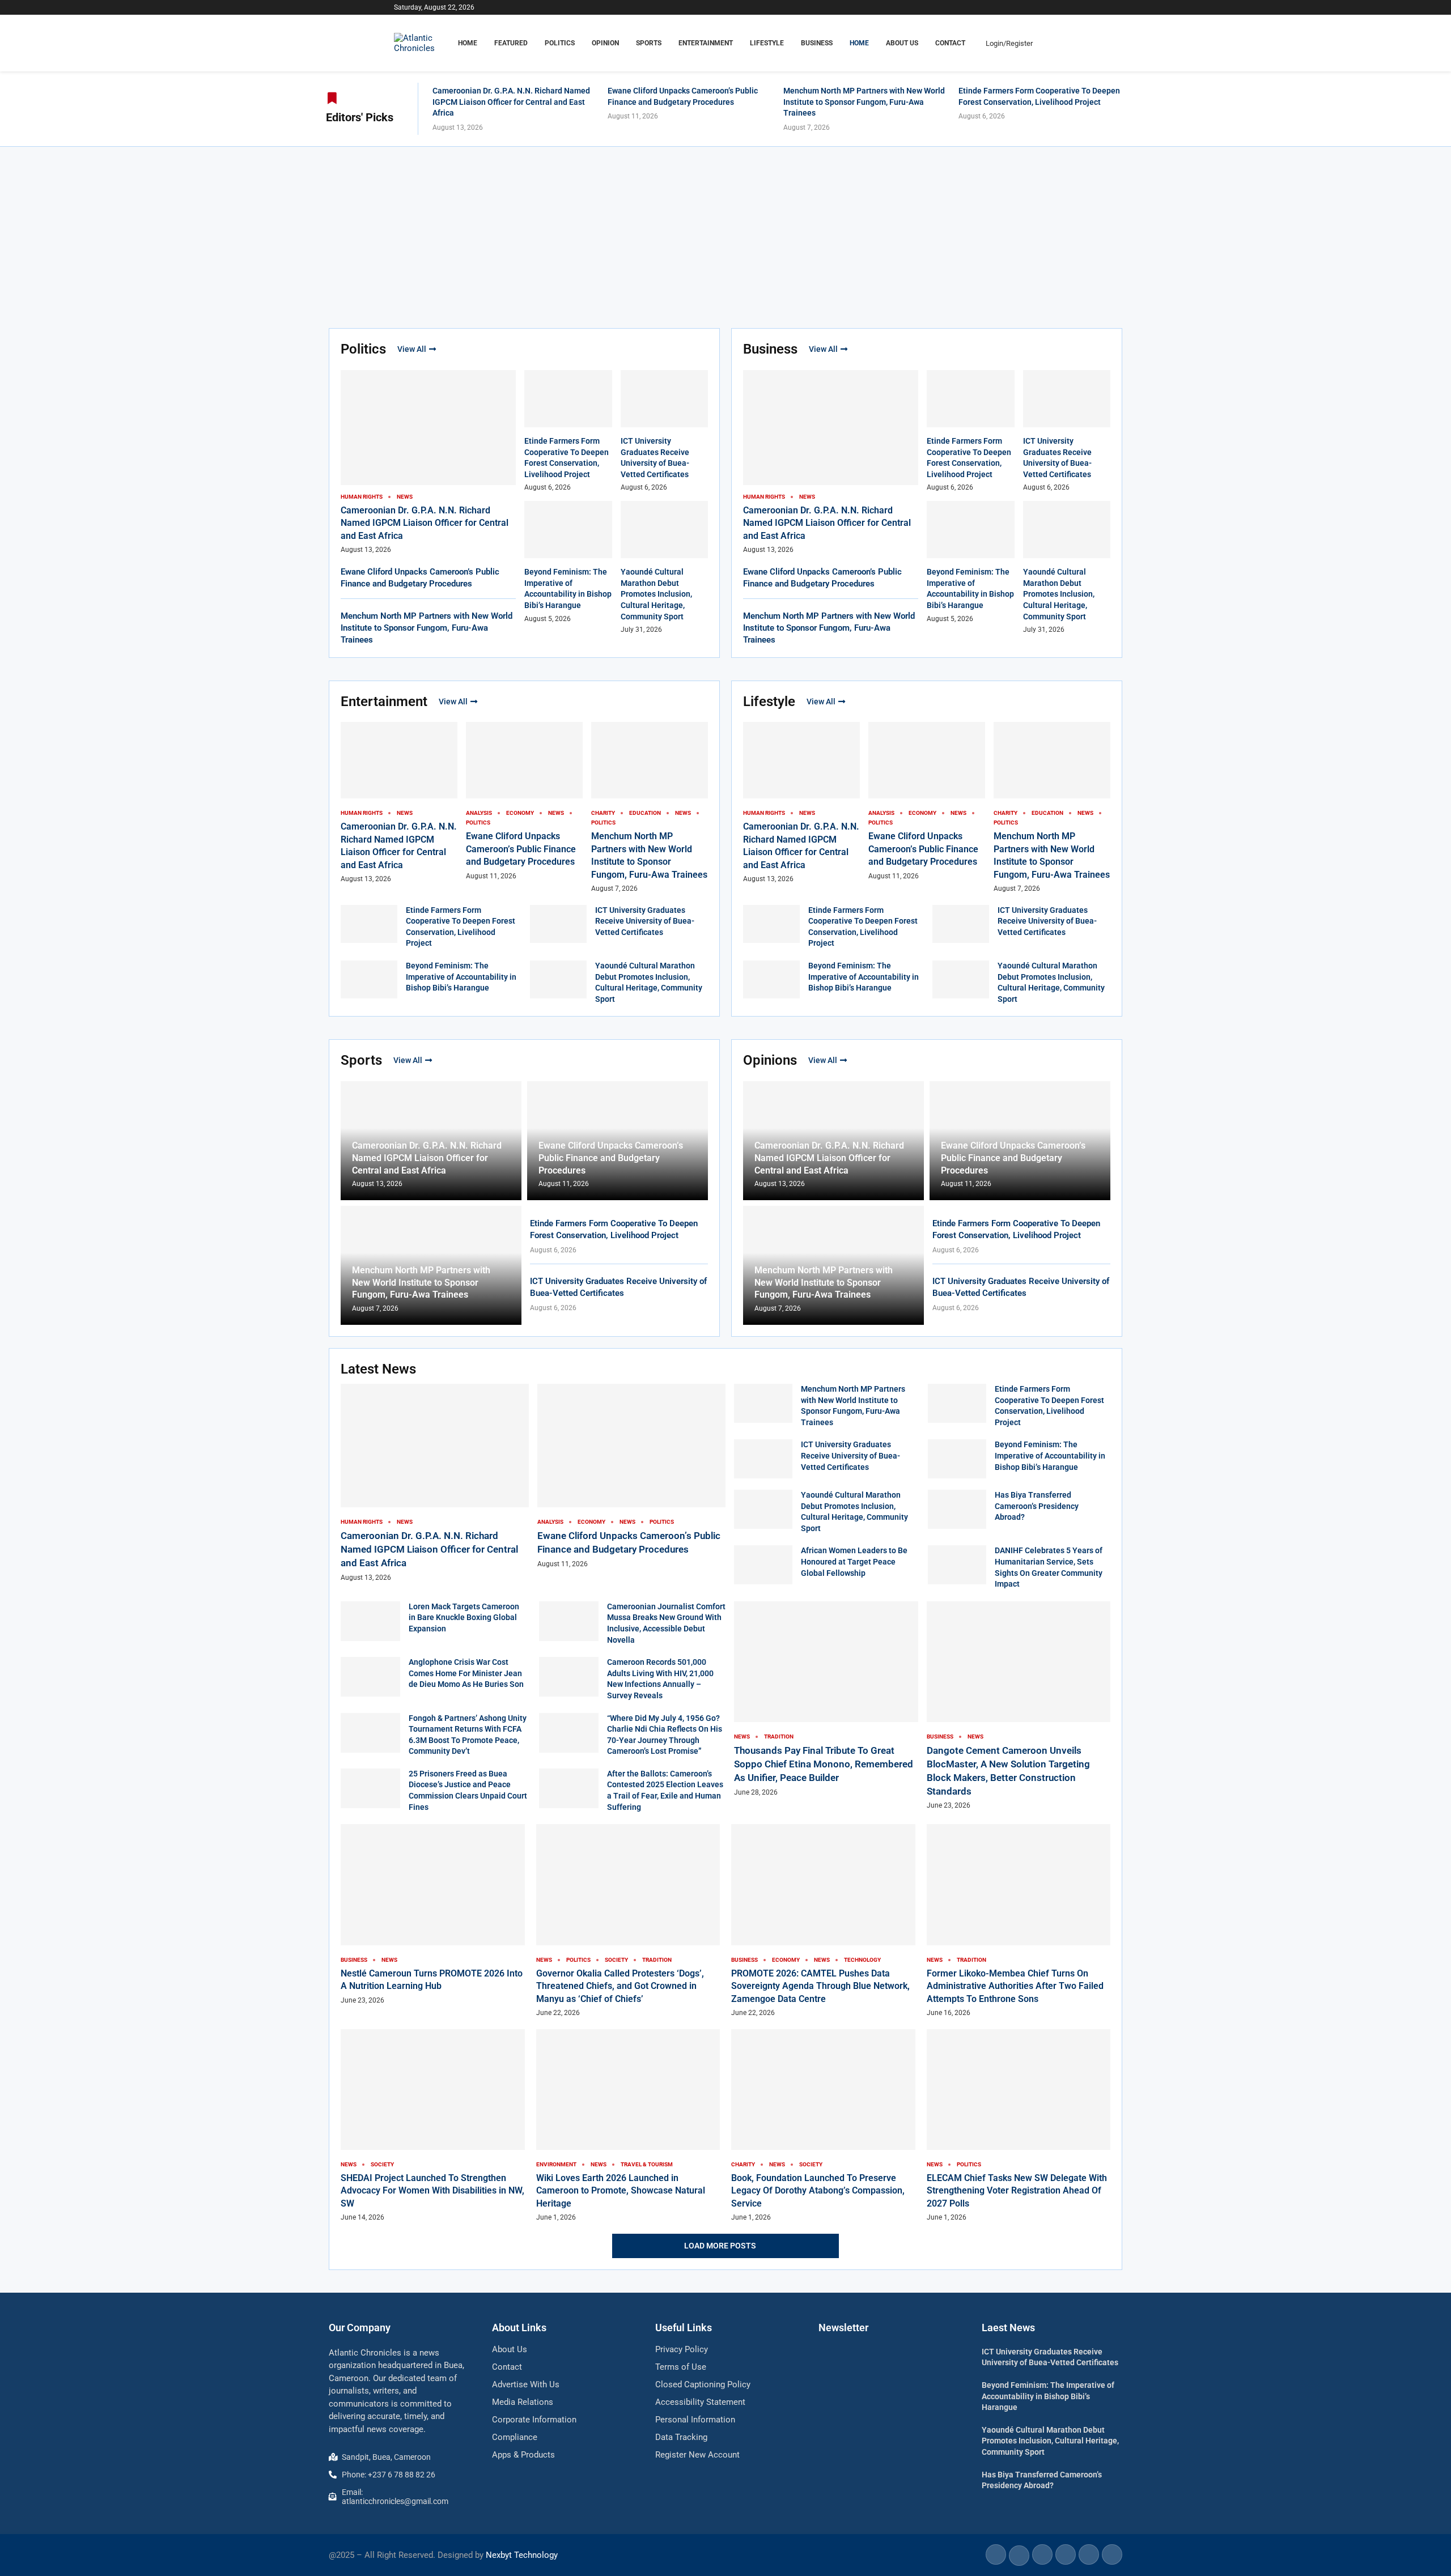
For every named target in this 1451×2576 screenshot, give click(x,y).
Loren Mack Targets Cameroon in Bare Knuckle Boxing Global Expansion (464, 1618)
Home (859, 43)
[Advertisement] (725, 232)
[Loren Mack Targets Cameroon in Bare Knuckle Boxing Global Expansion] (370, 1621)
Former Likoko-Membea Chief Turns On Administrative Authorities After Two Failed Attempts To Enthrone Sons (1015, 1986)
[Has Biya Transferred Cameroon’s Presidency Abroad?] (957, 1509)
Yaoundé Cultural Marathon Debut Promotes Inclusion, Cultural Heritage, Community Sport (656, 594)
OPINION (605, 43)
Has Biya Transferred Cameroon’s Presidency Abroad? (1037, 1506)
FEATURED (511, 43)
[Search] (1051, 43)
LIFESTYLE (767, 43)
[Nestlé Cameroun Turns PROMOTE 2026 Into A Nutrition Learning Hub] (433, 1914)
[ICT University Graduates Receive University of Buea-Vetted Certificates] (558, 924)
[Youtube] (1053, 7)
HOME (468, 43)
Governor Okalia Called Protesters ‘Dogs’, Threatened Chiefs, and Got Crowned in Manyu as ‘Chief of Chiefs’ (620, 1986)
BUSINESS (817, 43)
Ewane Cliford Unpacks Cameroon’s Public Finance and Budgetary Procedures (521, 849)
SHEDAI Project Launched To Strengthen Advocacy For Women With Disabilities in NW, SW (432, 2191)
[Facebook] (1027, 7)
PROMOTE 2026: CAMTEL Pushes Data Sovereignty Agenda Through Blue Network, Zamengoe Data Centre (820, 1986)
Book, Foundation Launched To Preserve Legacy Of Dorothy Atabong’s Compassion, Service (818, 2191)
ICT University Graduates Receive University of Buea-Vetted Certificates (645, 921)
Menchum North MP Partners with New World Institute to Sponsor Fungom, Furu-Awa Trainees (864, 102)
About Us (902, 43)
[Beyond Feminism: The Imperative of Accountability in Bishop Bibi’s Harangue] (369, 979)
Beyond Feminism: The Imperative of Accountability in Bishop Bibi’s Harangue (461, 977)
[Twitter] (1040, 7)
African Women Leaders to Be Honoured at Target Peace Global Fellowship (854, 1561)
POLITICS (560, 43)
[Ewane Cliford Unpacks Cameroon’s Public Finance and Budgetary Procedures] (631, 1476)
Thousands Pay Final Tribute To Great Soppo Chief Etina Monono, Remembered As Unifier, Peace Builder (824, 1764)
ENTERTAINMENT (706, 43)
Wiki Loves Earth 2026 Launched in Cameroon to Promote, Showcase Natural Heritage (621, 2191)
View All (412, 349)
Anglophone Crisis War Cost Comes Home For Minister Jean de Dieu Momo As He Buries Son (466, 1673)
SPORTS (649, 43)
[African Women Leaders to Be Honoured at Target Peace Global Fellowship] (763, 1565)
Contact (950, 43)
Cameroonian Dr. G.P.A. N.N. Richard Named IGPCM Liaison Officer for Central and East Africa (511, 102)
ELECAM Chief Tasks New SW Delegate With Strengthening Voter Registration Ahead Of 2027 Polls (1017, 2191)
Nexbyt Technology (522, 2555)
